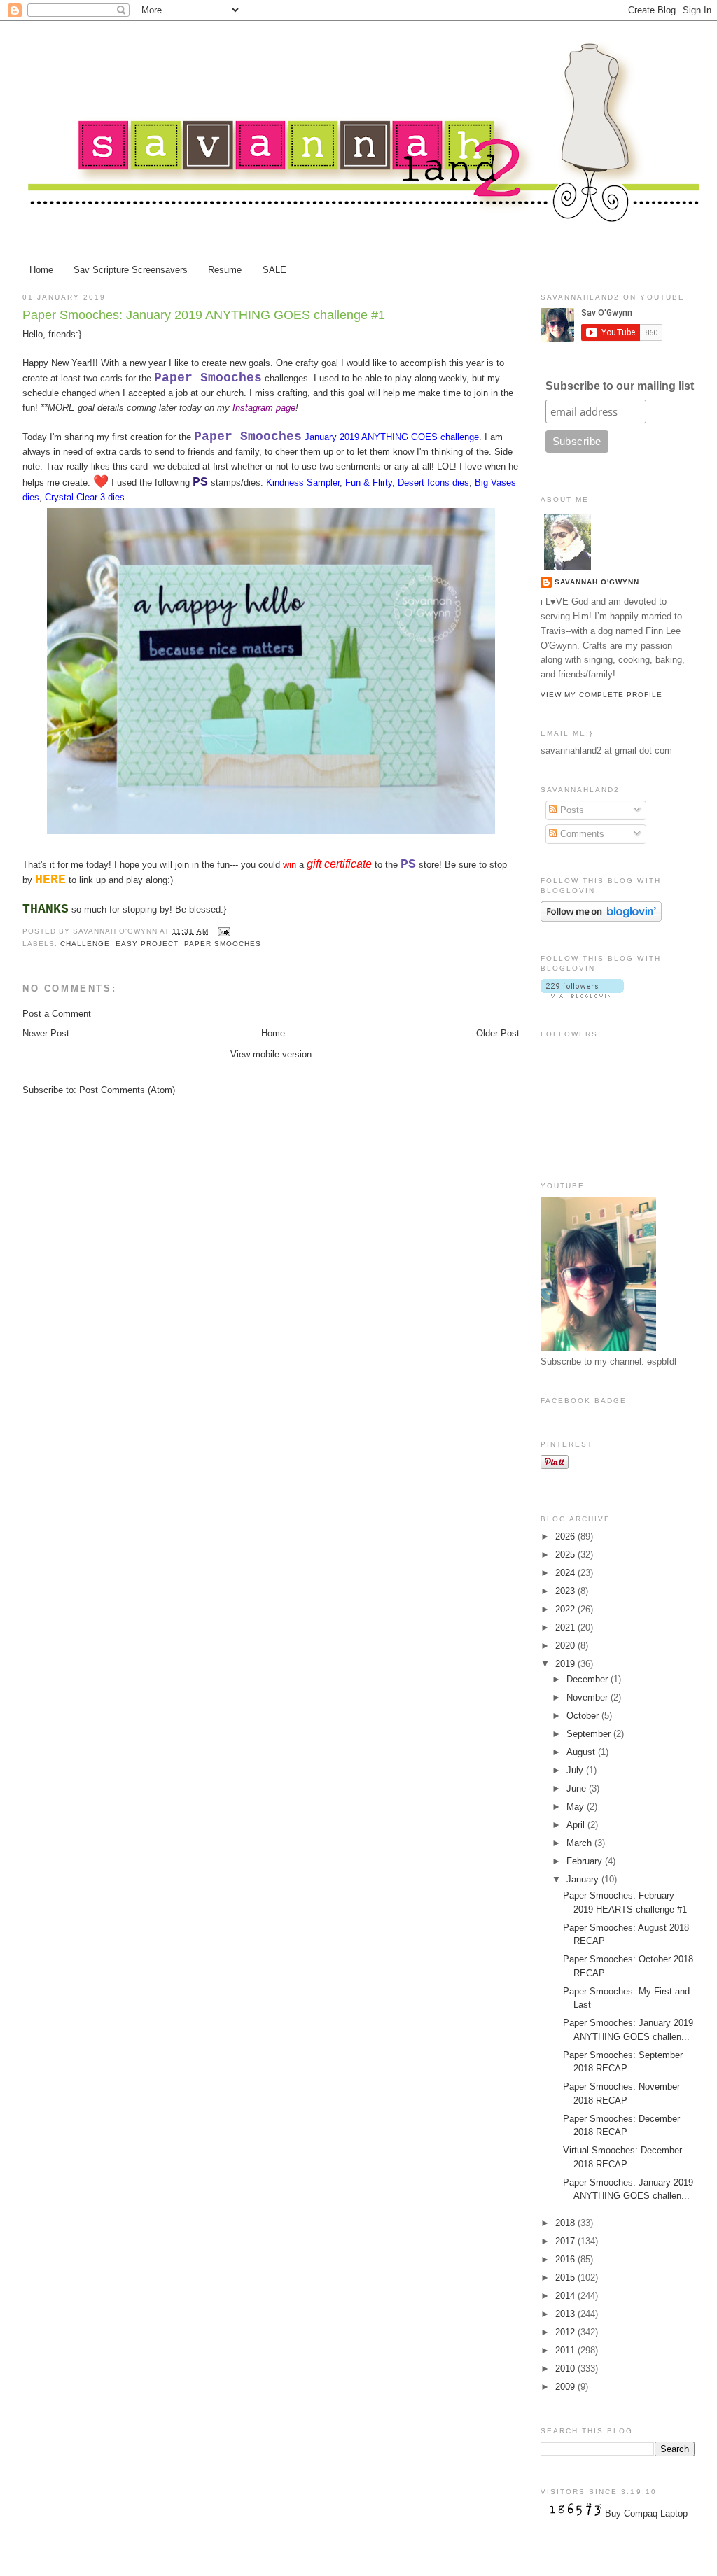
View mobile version (271, 1054)
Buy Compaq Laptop (646, 2513)
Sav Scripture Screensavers (131, 270)
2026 (566, 1536)
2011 (566, 2350)
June (578, 1788)
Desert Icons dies (433, 483)
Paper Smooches (223, 944)
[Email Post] (222, 931)
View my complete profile (601, 695)
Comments (581, 834)
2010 (566, 2369)
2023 (566, 1591)
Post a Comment (57, 1014)
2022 (566, 1609)
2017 (566, 2241)
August (582, 1752)
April (577, 1825)
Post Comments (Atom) (127, 1090)
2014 (566, 2296)
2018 (566, 2223)
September (590, 1734)
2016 (566, 2259)
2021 (566, 1627)
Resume (225, 270)
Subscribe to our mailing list (620, 386)
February (586, 1861)
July (576, 1770)
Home (41, 270)
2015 (566, 2278)
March (580, 1843)
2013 (566, 2314)
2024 (566, 1573)
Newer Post (46, 1033)
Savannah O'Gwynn (597, 582)
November (589, 1697)
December (589, 1679)
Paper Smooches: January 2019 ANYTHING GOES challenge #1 (204, 315)
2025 (566, 1555)
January (584, 1879)
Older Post (498, 1033)
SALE (274, 270)
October (584, 1716)
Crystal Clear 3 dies (85, 497)
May (577, 1807)
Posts (571, 810)
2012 (566, 2332)
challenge (85, 944)
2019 (566, 1664)
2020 (566, 1646)
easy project (147, 944)
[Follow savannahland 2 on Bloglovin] (601, 919)
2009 (566, 2387)
